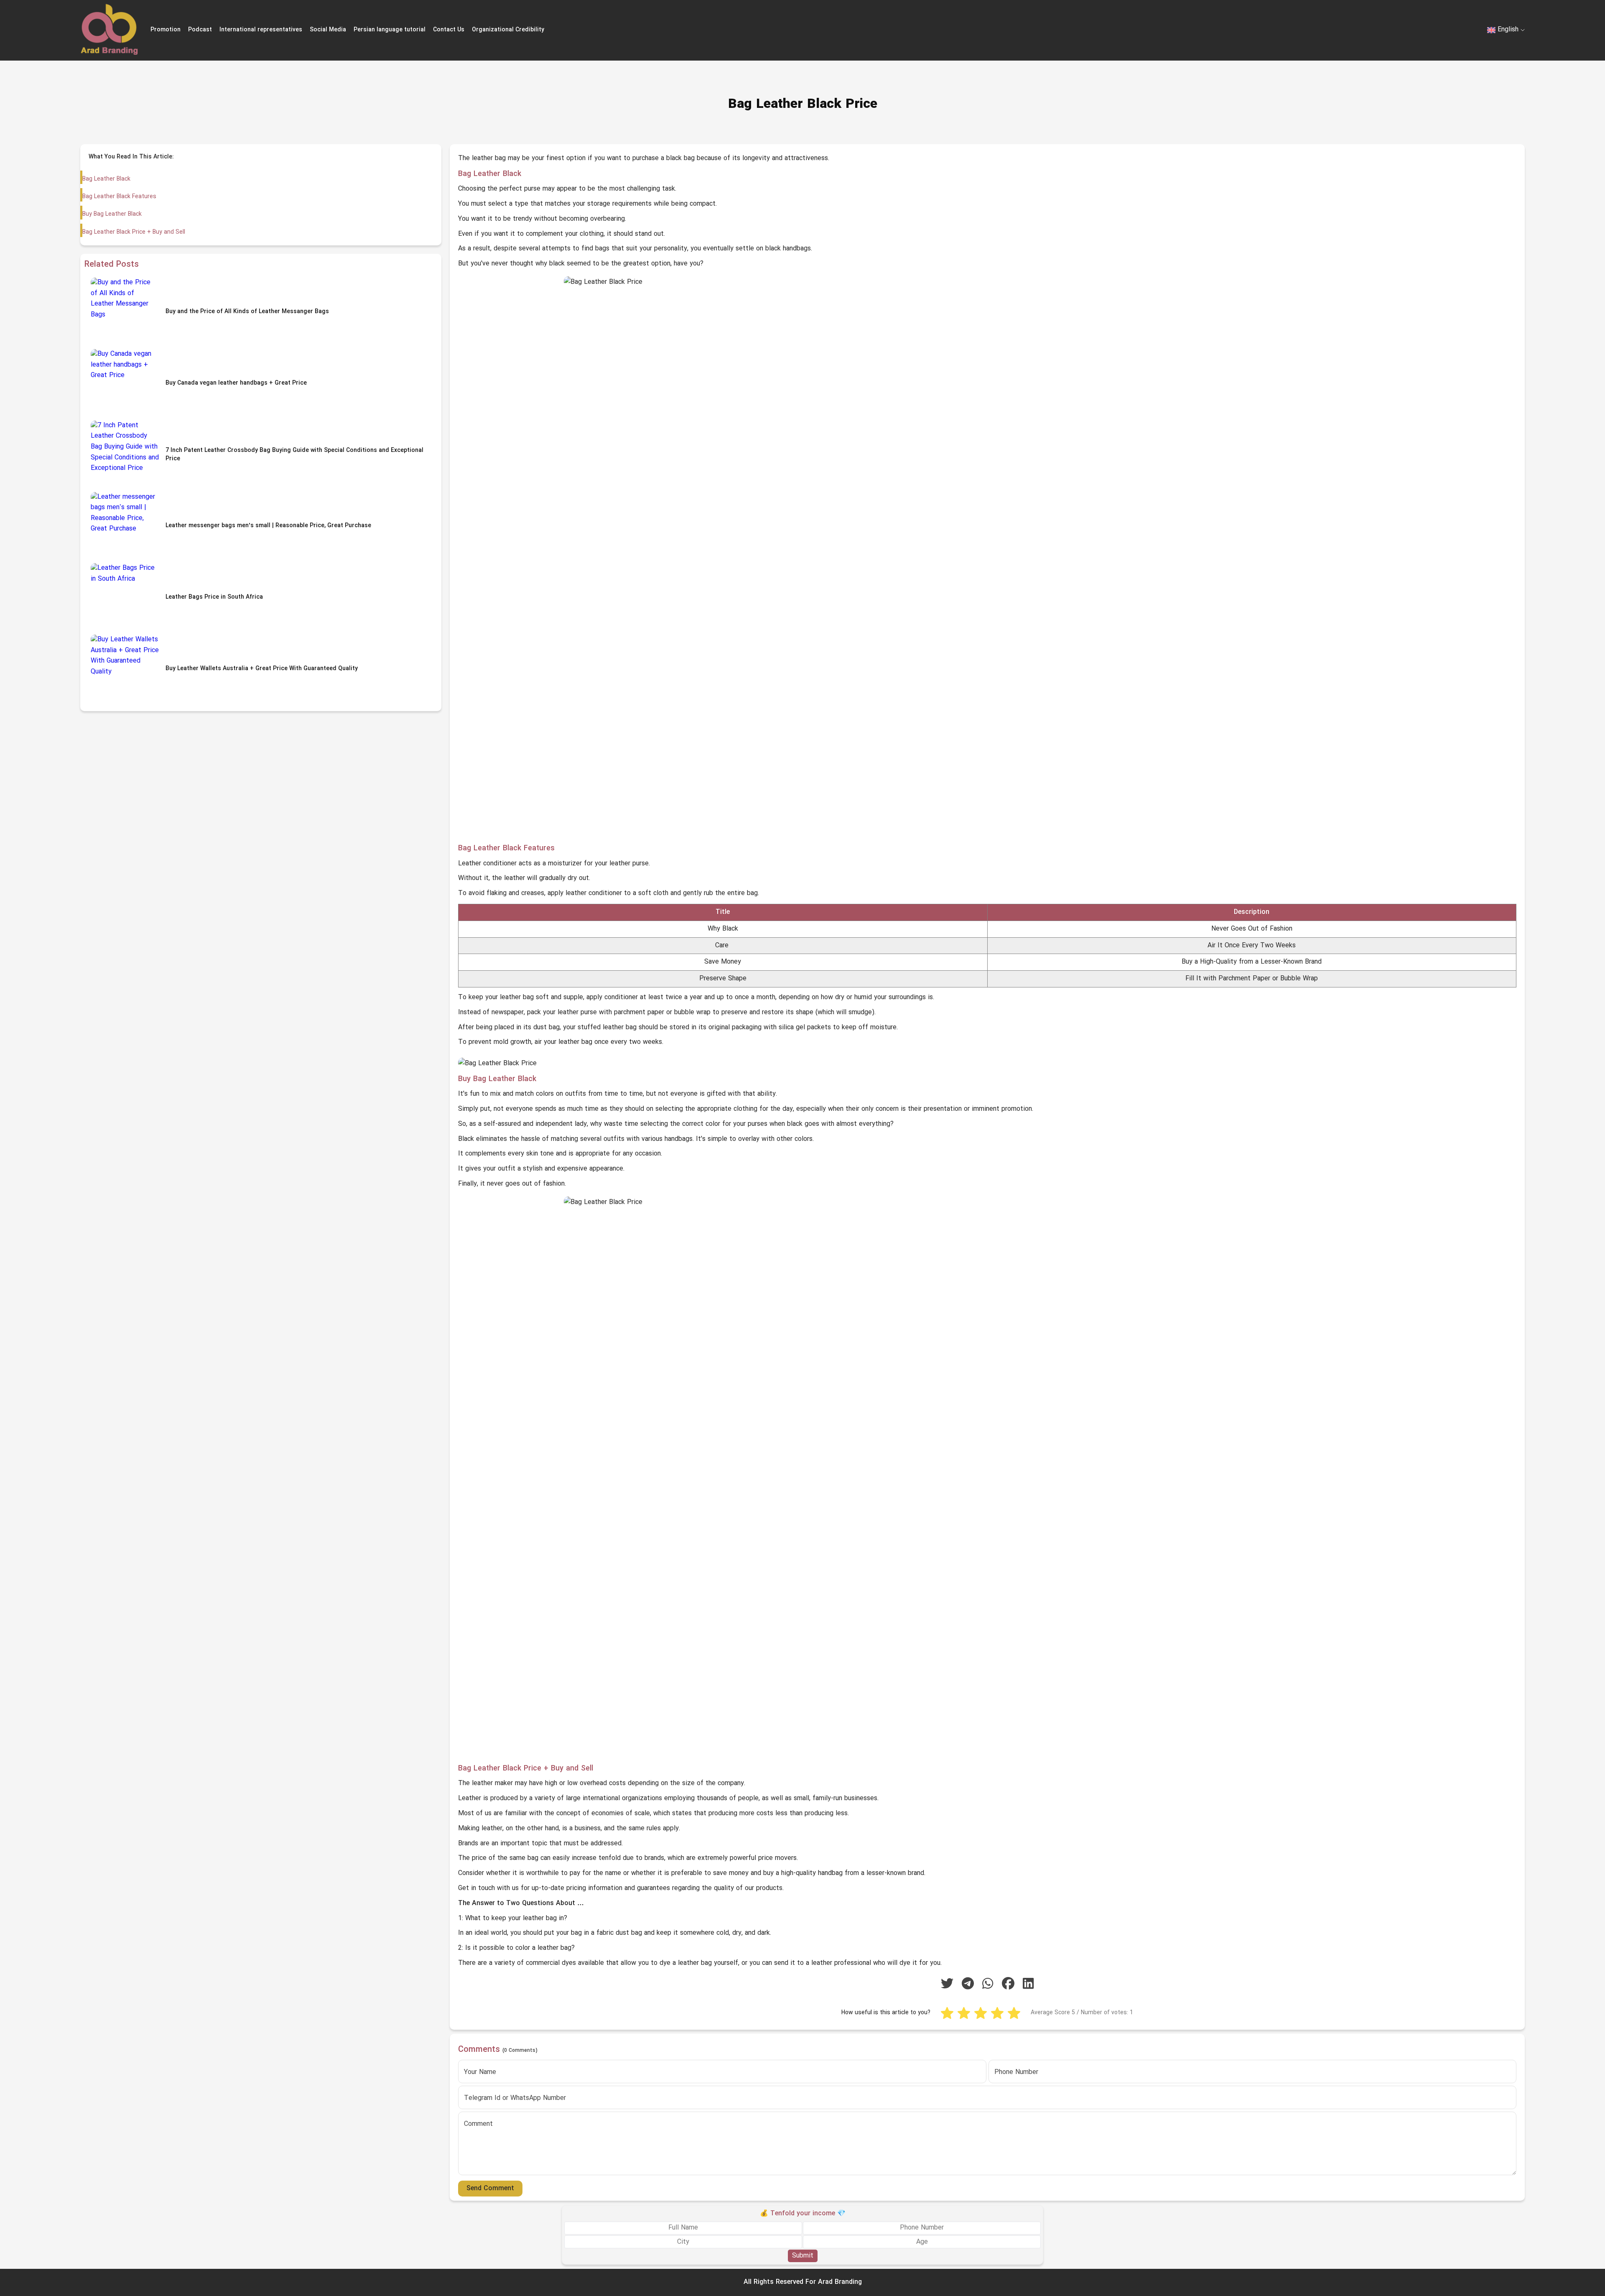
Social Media (328, 30)
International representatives (261, 30)
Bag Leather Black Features (119, 197)
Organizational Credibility (508, 30)
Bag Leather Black (106, 179)
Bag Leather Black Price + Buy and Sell (134, 232)
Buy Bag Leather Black (112, 214)
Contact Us (449, 30)
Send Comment (490, 2189)
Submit (803, 2256)
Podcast (200, 30)
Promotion (166, 30)
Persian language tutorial (390, 30)
